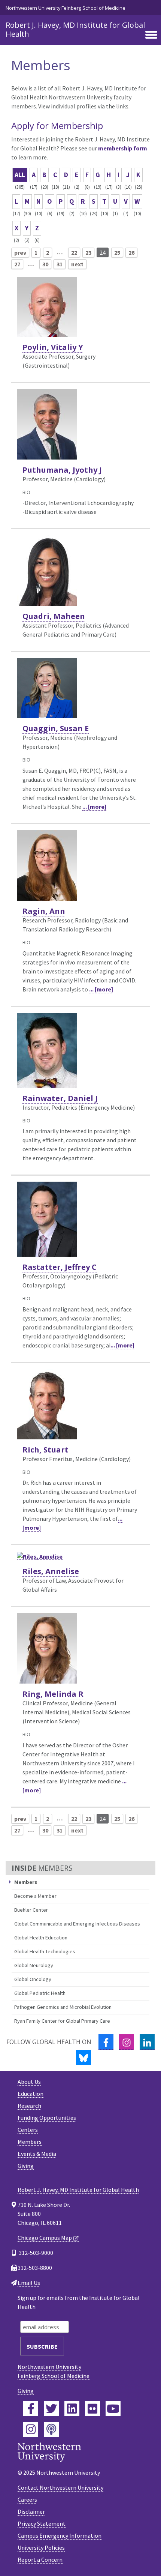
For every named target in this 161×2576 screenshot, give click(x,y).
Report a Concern (40, 2559)
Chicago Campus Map (45, 2238)
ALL (20, 175)
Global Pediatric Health (40, 1993)
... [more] (94, 807)
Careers (27, 2499)
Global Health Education (41, 1938)
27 (17, 264)
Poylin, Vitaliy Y (53, 347)
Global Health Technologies (45, 1951)
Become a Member (35, 1896)
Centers (28, 2130)
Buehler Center (31, 1910)
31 (60, 264)
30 (45, 264)
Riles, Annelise (51, 1571)
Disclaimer (31, 2511)
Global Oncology (33, 1979)
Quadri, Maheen (54, 616)
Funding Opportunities (47, 2118)
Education (31, 2094)
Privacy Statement (42, 2523)
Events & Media (37, 2154)
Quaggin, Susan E (56, 728)
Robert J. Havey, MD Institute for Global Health (75, 29)
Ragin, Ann (44, 911)
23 (88, 252)
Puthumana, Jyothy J (62, 470)
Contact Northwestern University (60, 2487)
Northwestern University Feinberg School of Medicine (66, 8)
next (77, 264)
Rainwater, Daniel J (60, 1098)
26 (131, 252)
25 (117, 252)
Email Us (29, 2283)
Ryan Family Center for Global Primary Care (62, 2021)
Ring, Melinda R (53, 1694)
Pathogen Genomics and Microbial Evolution (63, 2007)
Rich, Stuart (45, 1450)
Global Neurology (34, 1965)
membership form (123, 148)
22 (74, 252)
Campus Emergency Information (60, 2535)
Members (30, 2142)
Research (29, 2106)
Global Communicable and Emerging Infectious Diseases (77, 1924)
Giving (26, 2166)
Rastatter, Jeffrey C (60, 1267)
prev (20, 252)
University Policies (41, 2547)
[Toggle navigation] (151, 35)
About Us (29, 2082)
